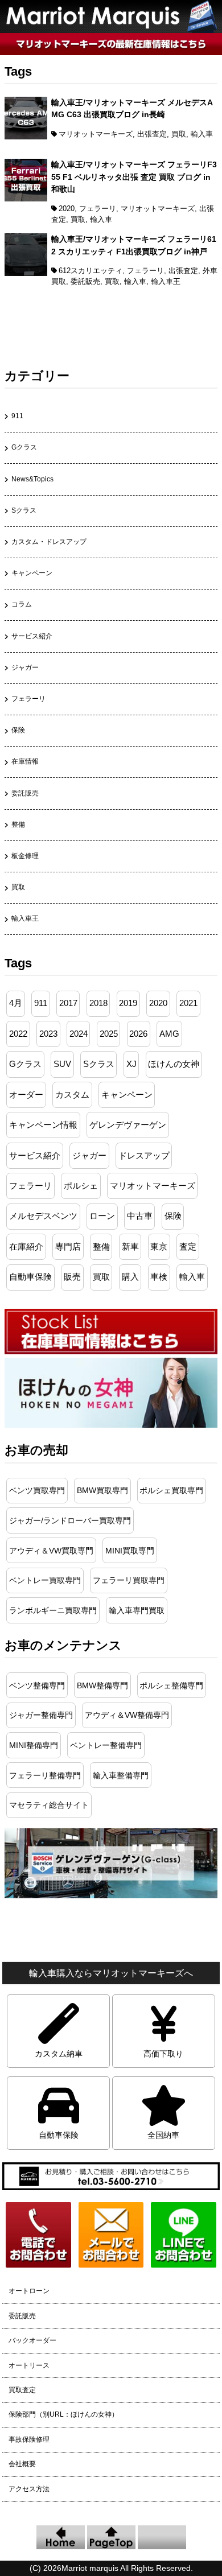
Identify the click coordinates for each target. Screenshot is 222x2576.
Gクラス (24, 447)
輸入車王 (166, 281)
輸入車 (202, 134)
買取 (179, 134)
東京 (159, 1247)
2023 (48, 1034)
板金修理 (25, 856)
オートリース (29, 2365)
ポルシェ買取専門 (171, 1490)
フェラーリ (98, 209)
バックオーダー (32, 2340)
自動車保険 (30, 1277)
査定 (188, 1247)
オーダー (26, 1095)
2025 (109, 1034)
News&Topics (32, 479)
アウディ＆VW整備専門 (127, 1715)
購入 (130, 1277)
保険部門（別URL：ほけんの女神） (63, 2414)
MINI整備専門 (34, 1745)
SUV (62, 1064)
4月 (16, 1003)
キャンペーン (32, 573)
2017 (68, 1003)
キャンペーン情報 (43, 1125)
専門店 (68, 1247)
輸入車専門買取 (137, 1610)
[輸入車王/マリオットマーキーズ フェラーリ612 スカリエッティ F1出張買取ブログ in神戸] (26, 273)
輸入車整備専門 (121, 1775)
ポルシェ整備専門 (171, 1685)
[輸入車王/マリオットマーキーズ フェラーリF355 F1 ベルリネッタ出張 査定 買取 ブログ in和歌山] (26, 199)
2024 (79, 1034)
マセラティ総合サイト (49, 1805)
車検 (159, 1277)
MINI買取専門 (130, 1551)
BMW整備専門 (102, 1685)
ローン (102, 1216)
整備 (18, 825)
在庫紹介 (26, 1247)
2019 (128, 1003)
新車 (130, 1247)
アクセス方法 (29, 2489)
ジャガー (25, 667)
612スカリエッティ (91, 271)
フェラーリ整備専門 (45, 1775)
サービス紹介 (32, 636)
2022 (18, 1034)
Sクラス (24, 510)
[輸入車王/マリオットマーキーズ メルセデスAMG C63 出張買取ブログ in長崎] (26, 137)
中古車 (140, 1216)
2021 (188, 1003)
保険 (18, 730)
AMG (169, 1034)
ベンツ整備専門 (37, 1685)
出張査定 (152, 134)
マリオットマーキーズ (96, 134)
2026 (138, 1034)
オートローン (29, 2291)
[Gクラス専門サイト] (111, 1895)
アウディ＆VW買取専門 (51, 1551)
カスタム (72, 1095)
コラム (22, 604)
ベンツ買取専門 (37, 1490)
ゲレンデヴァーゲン (128, 1125)
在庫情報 (25, 761)
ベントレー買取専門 (45, 1580)
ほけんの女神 (174, 1064)
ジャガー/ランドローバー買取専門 (70, 1520)
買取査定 (22, 2390)
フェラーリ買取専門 (129, 1580)
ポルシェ (81, 1186)
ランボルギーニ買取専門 (53, 1610)
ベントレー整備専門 (106, 1745)
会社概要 (22, 2464)
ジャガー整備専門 (41, 1715)
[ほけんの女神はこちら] (111, 1425)
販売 (72, 1277)
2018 (98, 1003)
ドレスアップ (144, 1156)
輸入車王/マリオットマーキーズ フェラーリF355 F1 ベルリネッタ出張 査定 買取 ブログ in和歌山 (134, 177)
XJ (131, 1064)
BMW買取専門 (102, 1490)
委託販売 (85, 281)
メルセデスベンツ (43, 1216)
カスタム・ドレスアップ (49, 542)
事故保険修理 (29, 2439)
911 (17, 416)
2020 (67, 209)
